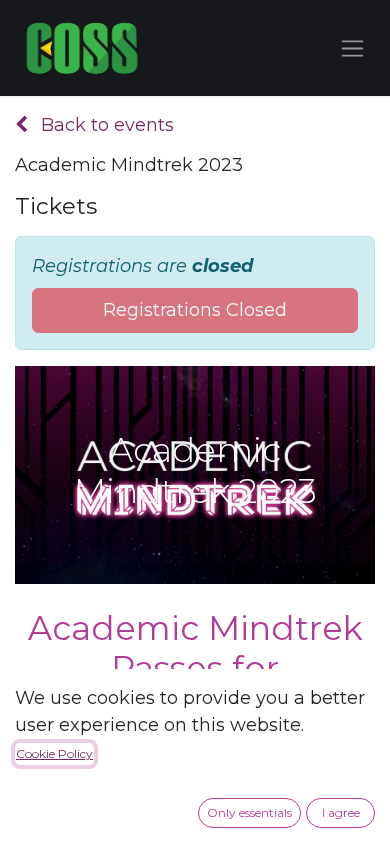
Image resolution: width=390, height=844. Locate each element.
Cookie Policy (54, 753)
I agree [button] (341, 812)
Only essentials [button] (249, 812)
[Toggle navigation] (352, 48)
